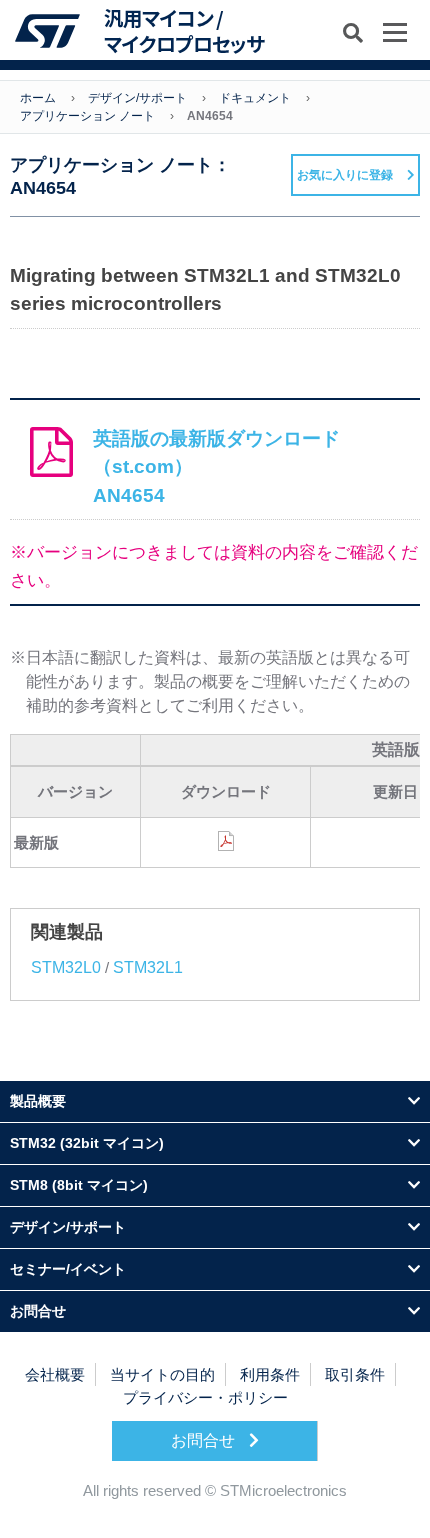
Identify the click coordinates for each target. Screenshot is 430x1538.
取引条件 (355, 1374)
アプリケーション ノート (87, 116)
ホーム (38, 98)
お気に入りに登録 (345, 175)
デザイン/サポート (137, 98)
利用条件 (270, 1374)
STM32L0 (66, 967)
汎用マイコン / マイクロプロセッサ (184, 30)
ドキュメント (255, 98)
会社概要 (55, 1374)
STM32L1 (148, 967)
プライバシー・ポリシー (205, 1397)
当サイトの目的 (162, 1374)
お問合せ (205, 1440)
